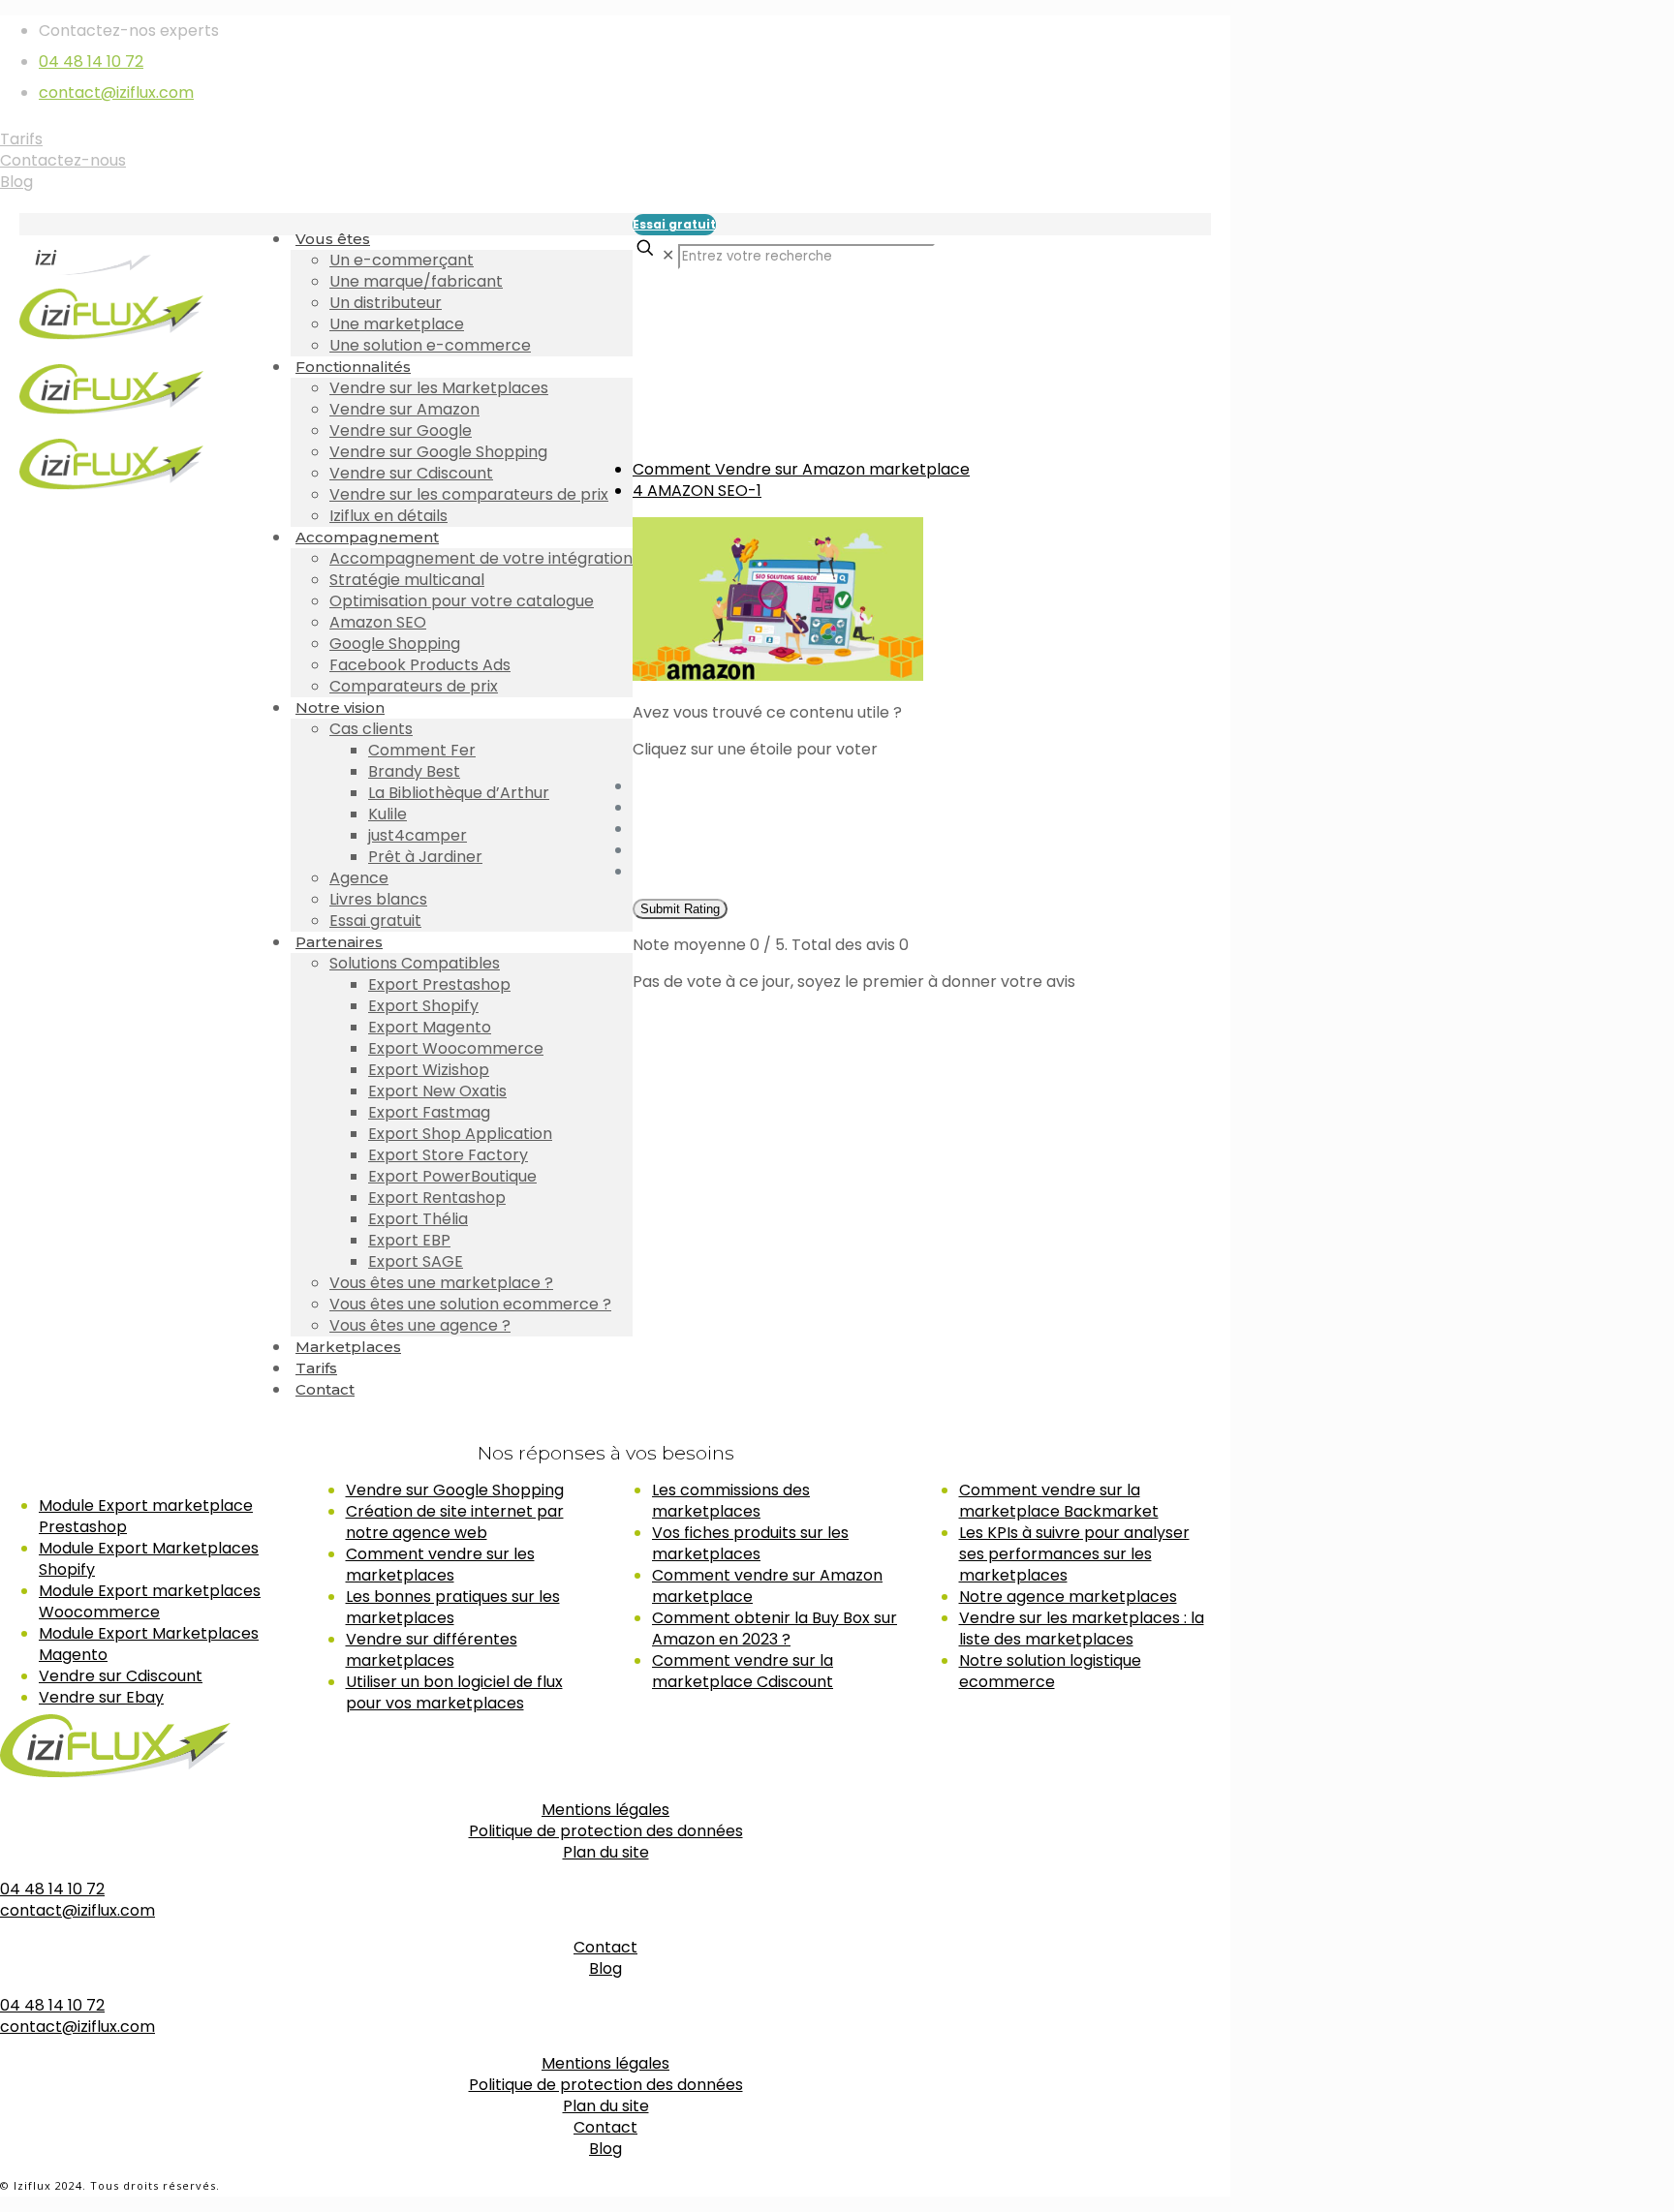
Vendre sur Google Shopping (455, 1490)
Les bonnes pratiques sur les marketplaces (453, 1607)
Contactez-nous (63, 160)
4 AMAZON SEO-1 (697, 491)
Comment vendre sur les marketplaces (440, 1565)
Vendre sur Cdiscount (121, 1676)
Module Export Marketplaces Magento (149, 1644)
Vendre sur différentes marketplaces (432, 1650)
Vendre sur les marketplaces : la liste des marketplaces (1082, 1628)
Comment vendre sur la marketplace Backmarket (1059, 1501)
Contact (605, 1947)
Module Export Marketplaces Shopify (149, 1559)
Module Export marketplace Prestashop (146, 1516)
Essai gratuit (674, 224)
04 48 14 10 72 (91, 61)
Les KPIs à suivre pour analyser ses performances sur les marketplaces (1074, 1554)
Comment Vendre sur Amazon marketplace (801, 469)
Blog (16, 182)
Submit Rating (680, 909)
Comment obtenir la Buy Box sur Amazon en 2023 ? (775, 1628)
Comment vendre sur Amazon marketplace (767, 1586)
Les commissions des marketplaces (731, 1501)
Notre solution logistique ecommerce (1050, 1671)
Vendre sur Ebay (101, 1697)
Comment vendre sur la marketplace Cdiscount (743, 1671)
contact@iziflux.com (116, 92)
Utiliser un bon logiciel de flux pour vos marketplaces (454, 1692)
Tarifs (21, 139)
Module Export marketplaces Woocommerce (150, 1601)
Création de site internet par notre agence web (455, 1522)
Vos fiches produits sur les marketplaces (750, 1543)
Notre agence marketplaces (1068, 1597)
